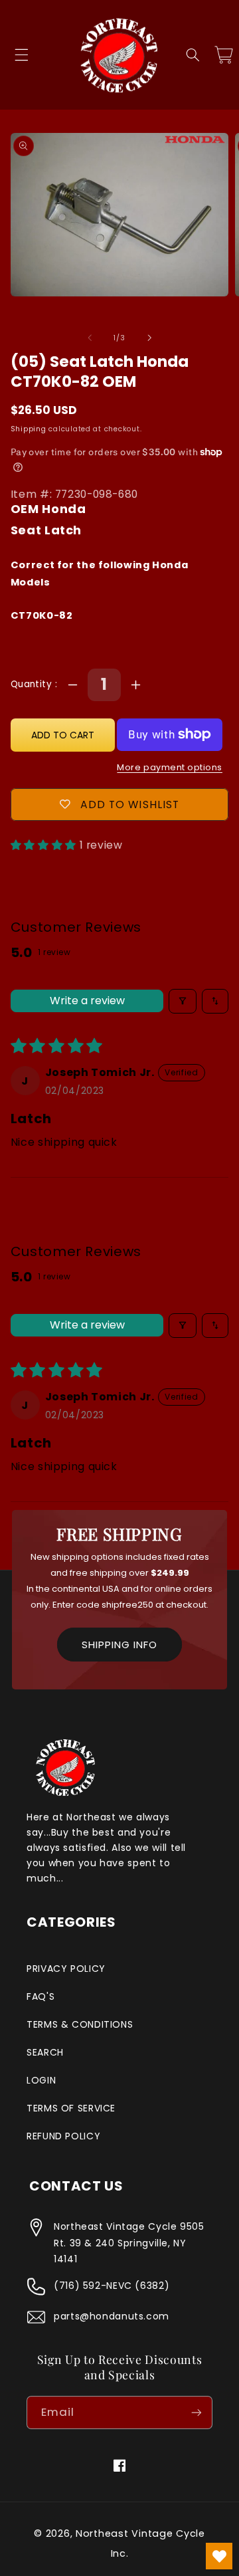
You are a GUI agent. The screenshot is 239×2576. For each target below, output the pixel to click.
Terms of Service (71, 2108)
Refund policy (63, 2136)
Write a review (87, 1001)
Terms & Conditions (80, 2024)
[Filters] (183, 1001)
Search (45, 2052)
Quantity (33, 684)
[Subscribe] (197, 2412)
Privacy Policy (66, 1969)
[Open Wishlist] (219, 2556)
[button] (21, 55)
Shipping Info (119, 1645)
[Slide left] (90, 338)
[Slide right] (149, 338)
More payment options (170, 767)
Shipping (29, 429)
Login (41, 2080)
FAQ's (40, 1996)
